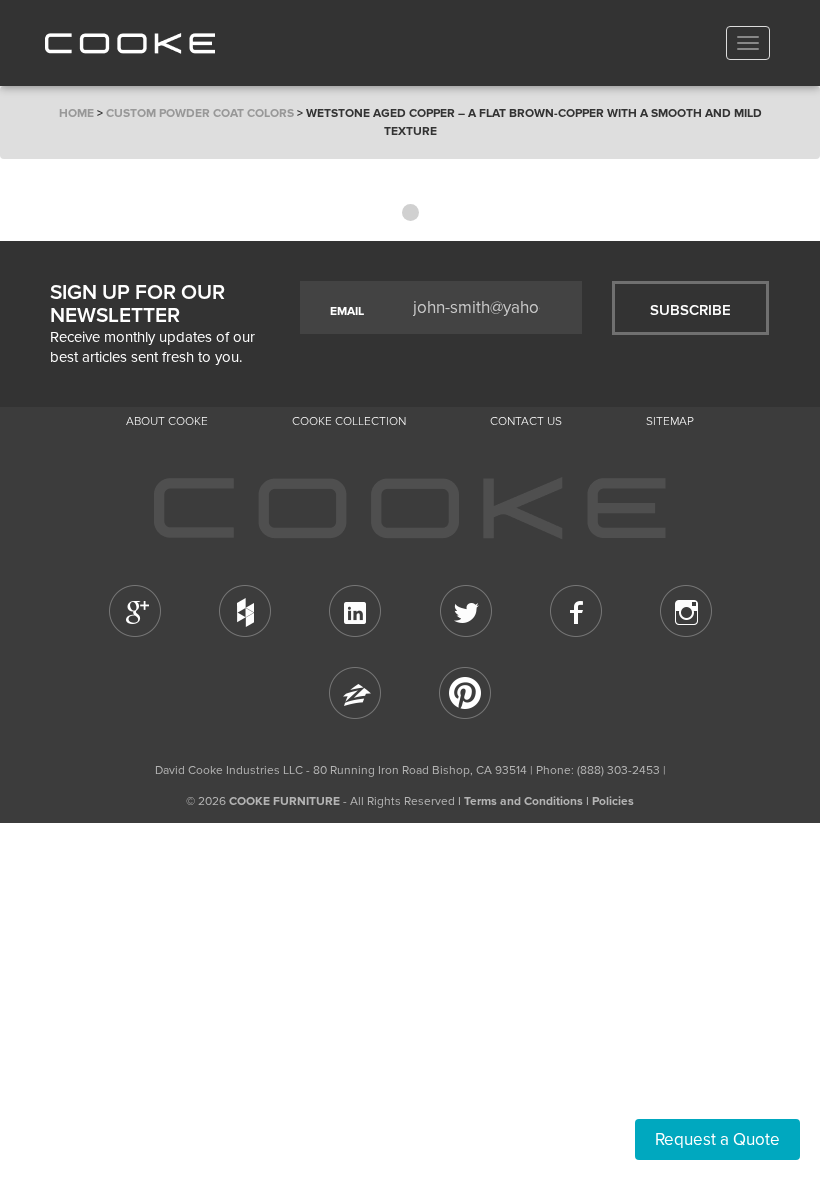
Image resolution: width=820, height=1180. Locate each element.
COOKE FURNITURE (284, 801)
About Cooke (167, 421)
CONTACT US (526, 421)
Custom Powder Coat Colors (200, 113)
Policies (613, 801)
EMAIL (347, 311)
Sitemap (670, 421)
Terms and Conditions (523, 801)
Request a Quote (717, 1139)
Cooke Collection (349, 421)
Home (76, 113)
